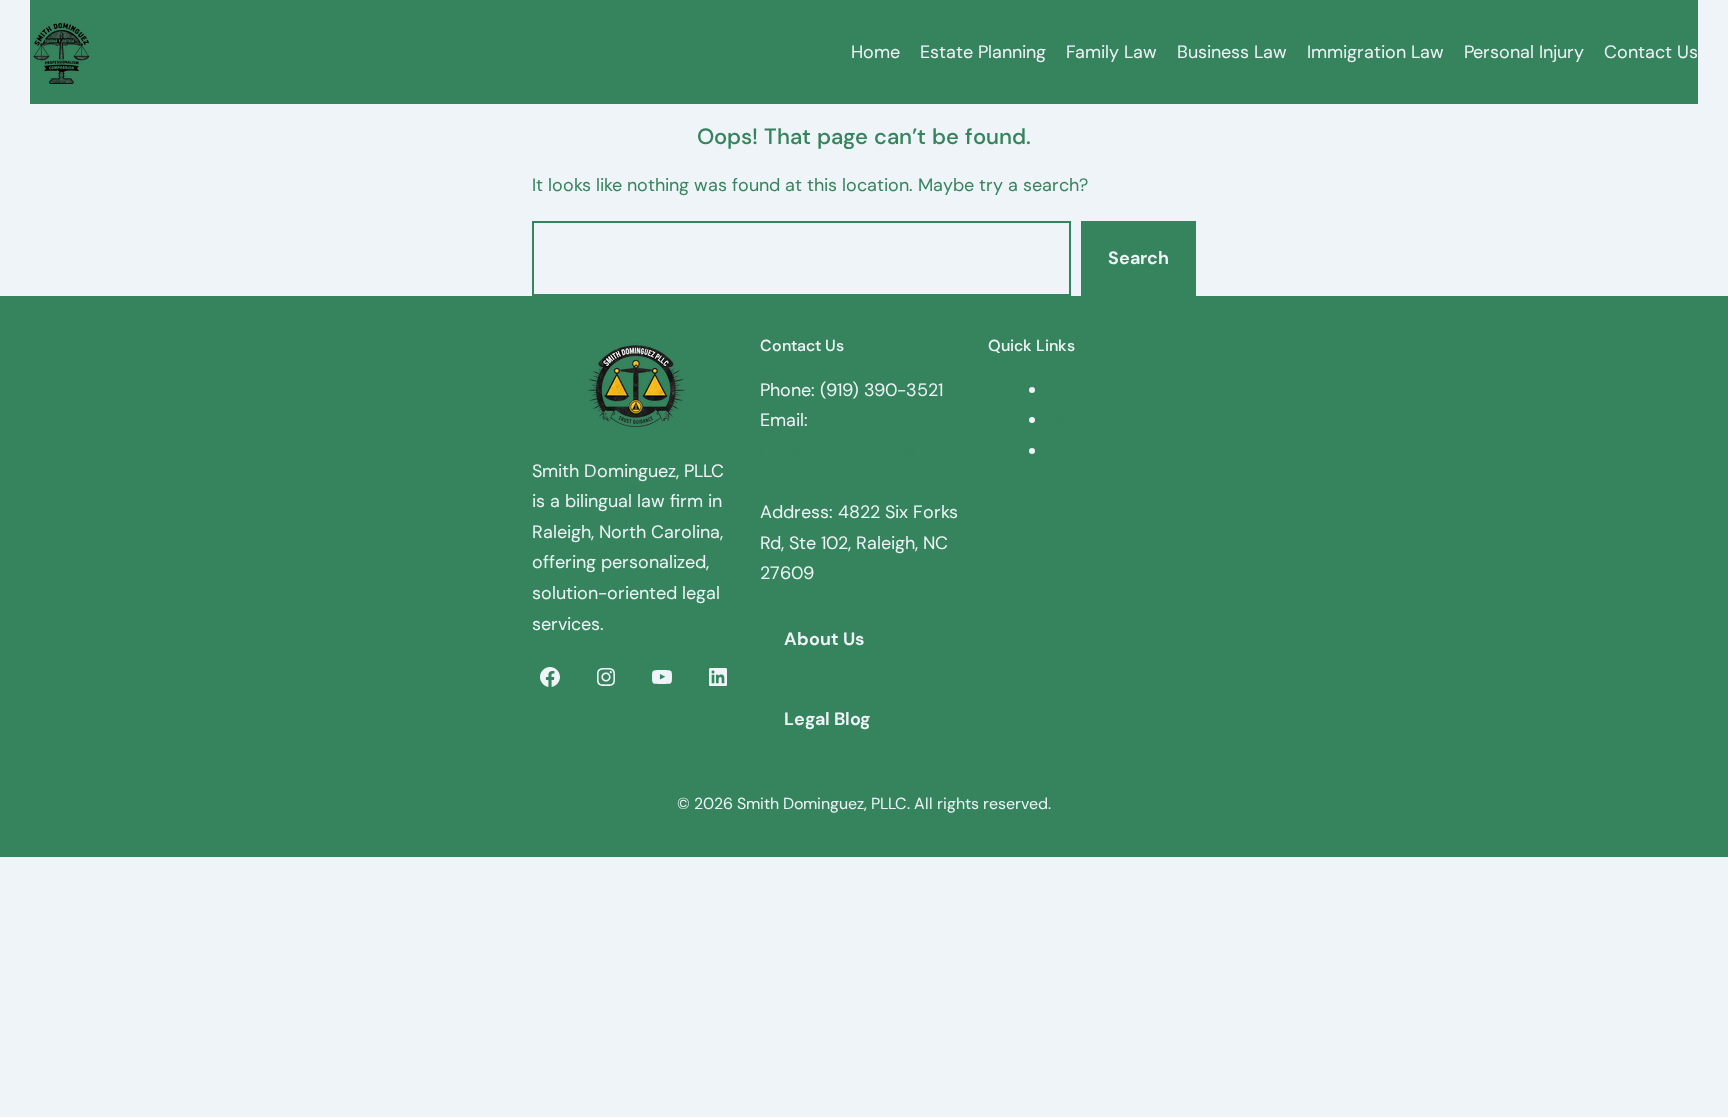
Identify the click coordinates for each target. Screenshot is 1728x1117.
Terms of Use (1102, 420)
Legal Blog (827, 719)
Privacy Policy (1104, 390)
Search (1138, 258)
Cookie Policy (1103, 451)
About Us (824, 639)
